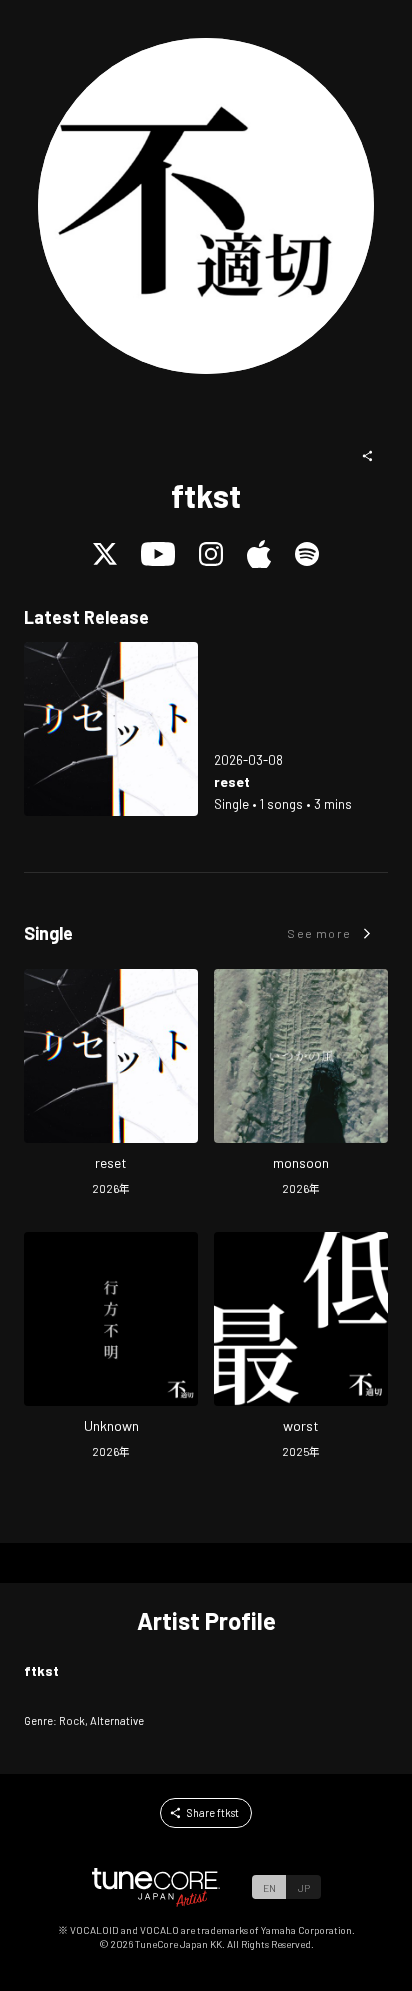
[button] (368, 456)
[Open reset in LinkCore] (111, 729)
